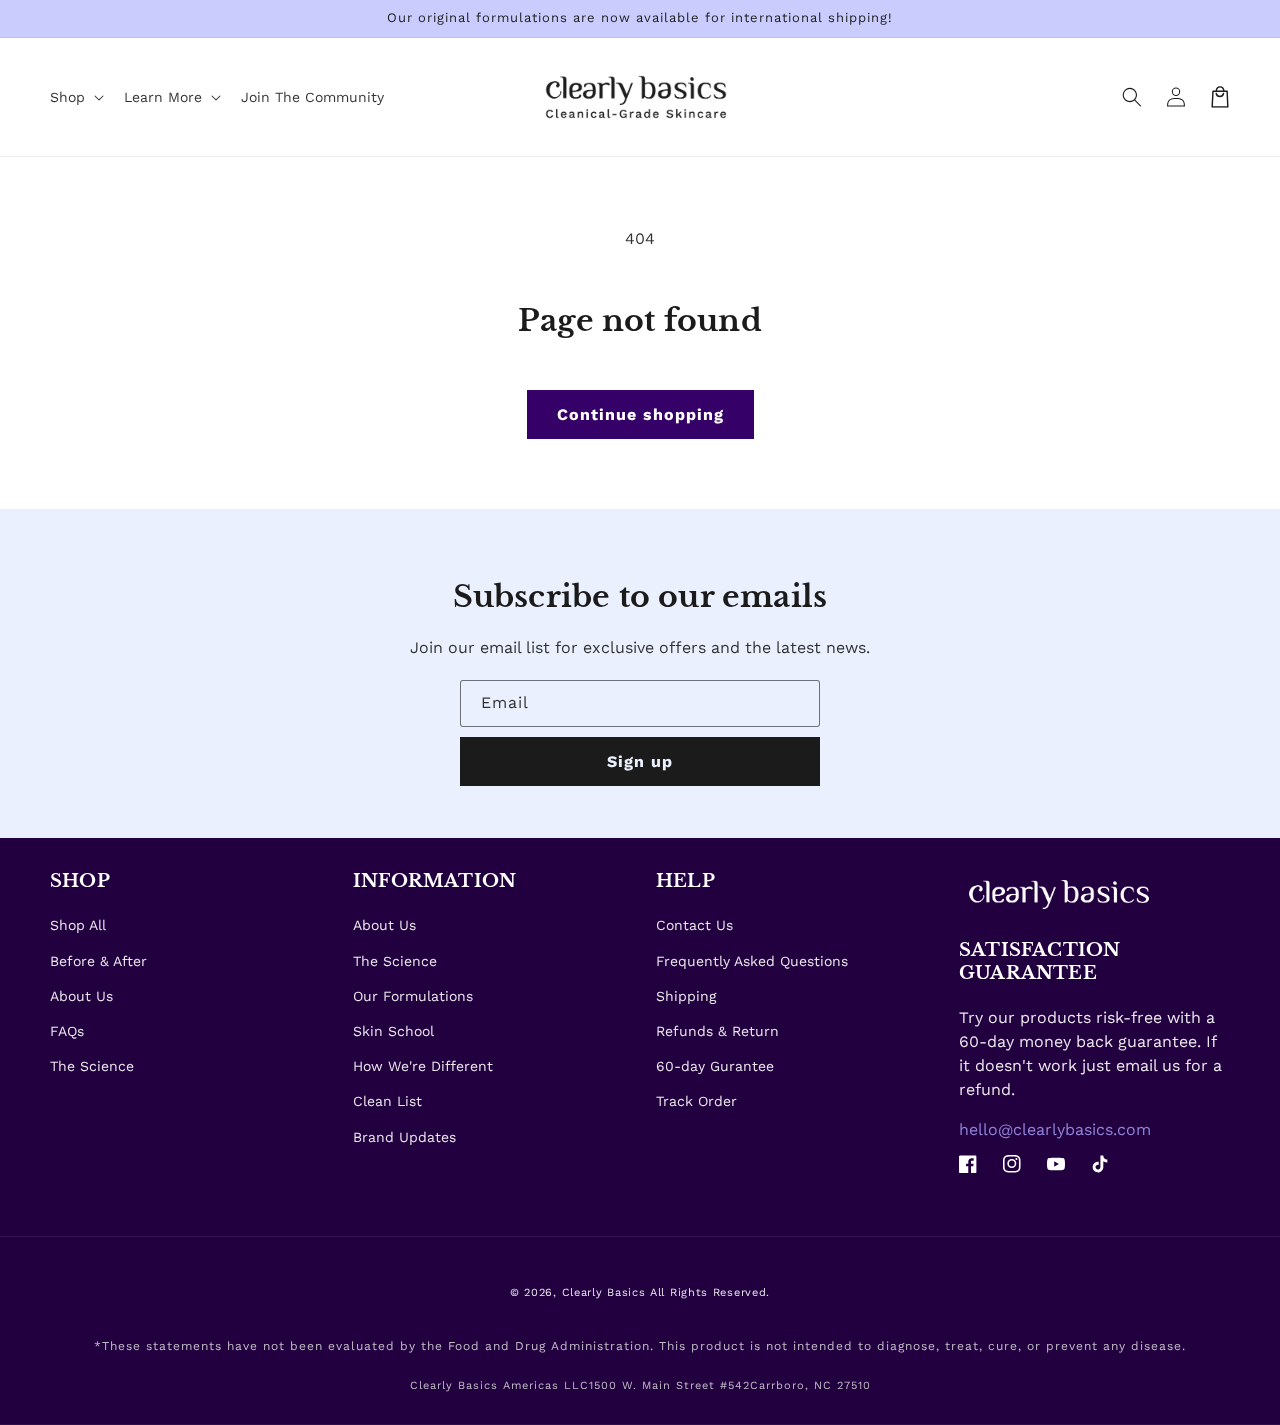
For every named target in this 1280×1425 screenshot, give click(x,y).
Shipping (686, 996)
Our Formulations (413, 996)
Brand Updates (404, 1137)
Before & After (98, 961)
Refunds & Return (717, 1031)
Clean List (387, 1101)
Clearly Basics (604, 1292)
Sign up (640, 761)
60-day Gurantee (715, 1066)
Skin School (393, 1031)
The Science (92, 1066)
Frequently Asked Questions (752, 961)
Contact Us (694, 925)
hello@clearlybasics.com (1055, 1129)
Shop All (78, 925)
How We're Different (423, 1066)
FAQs (67, 1031)
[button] (1132, 97)
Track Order (696, 1101)
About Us (81, 996)
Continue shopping (640, 414)
